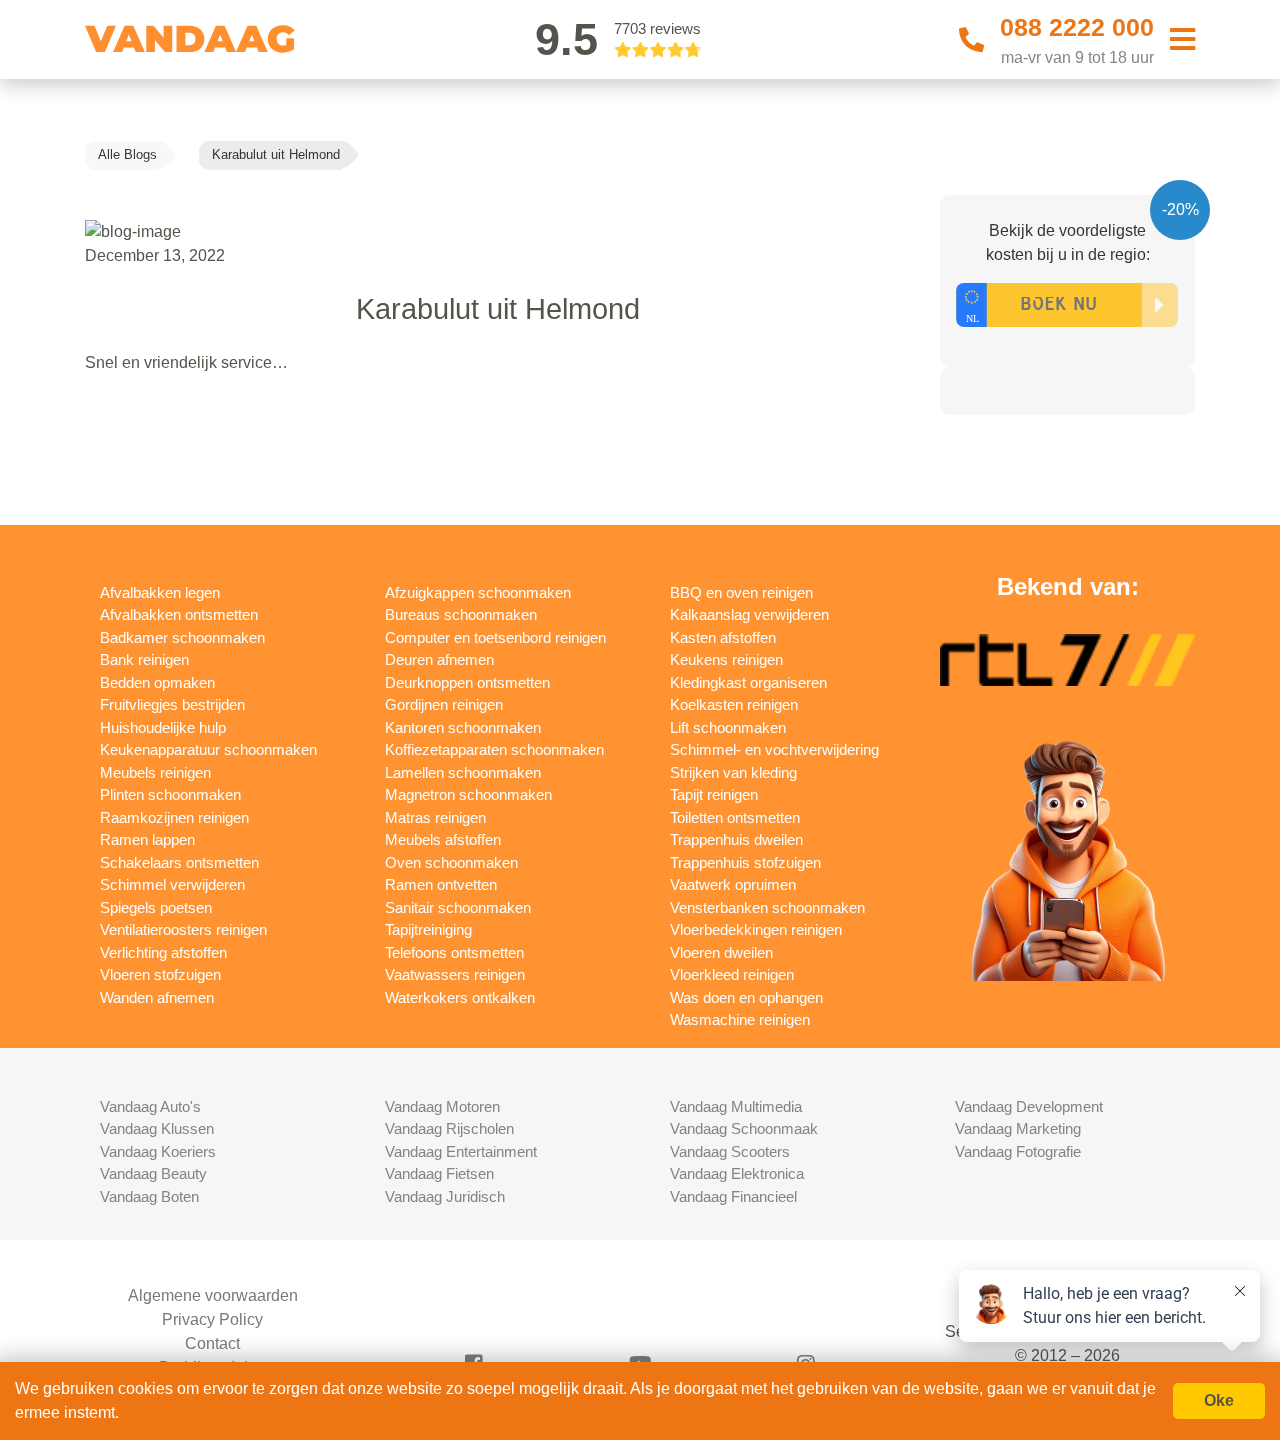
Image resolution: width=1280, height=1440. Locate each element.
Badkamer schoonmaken (182, 637)
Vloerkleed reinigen (732, 974)
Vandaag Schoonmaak (744, 1128)
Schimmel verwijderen (172, 884)
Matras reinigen (435, 817)
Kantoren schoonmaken (463, 727)
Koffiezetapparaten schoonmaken (494, 749)
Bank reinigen (144, 659)
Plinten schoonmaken (170, 794)
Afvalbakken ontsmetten (179, 614)
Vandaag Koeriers (158, 1151)
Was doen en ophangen (746, 997)
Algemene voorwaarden (213, 1295)
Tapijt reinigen (714, 794)
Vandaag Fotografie (1018, 1151)
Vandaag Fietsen (439, 1173)
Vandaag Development (1029, 1106)
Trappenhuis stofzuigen (745, 862)
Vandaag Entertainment (461, 1151)
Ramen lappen (147, 839)
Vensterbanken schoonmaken (767, 907)
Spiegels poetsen (156, 907)
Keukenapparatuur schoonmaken (208, 749)
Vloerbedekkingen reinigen (756, 929)
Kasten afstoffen (723, 637)
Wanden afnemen (157, 997)
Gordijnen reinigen (444, 704)
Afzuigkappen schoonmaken (478, 592)
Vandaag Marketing (1018, 1128)
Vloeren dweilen (721, 952)
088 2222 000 (1077, 27)
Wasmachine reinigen (740, 1019)
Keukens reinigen (726, 659)
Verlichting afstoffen (163, 952)
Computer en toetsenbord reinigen (495, 637)
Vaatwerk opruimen (733, 884)
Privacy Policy (212, 1319)
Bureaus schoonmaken (461, 614)
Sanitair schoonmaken (458, 907)
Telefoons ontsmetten (454, 952)
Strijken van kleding (733, 772)
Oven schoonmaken (451, 862)
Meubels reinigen (155, 772)
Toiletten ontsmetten (735, 817)
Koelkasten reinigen (734, 704)
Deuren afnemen (439, 659)
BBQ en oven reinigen (741, 592)
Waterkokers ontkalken (460, 997)
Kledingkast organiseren (748, 682)
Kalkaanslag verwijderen (749, 614)
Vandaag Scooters (730, 1151)
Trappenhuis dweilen (736, 839)
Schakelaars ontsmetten (179, 862)
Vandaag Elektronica (737, 1173)
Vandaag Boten (149, 1196)
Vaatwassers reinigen (455, 974)
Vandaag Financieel (733, 1196)
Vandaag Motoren (442, 1106)
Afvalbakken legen (160, 592)
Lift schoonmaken (728, 727)
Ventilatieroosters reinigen (183, 929)
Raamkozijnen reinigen (174, 817)
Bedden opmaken (157, 682)
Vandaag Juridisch (445, 1196)
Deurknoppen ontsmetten (467, 682)
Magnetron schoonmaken (468, 794)
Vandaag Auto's (150, 1106)
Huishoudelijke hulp (163, 727)
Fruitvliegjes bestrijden (172, 704)
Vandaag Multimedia (736, 1106)
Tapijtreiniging (428, 929)
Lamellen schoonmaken (463, 772)
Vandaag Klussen (157, 1128)
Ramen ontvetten (441, 884)
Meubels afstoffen (443, 839)
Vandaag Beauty (153, 1173)
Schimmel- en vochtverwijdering (774, 749)
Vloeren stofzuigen (160, 974)
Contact (212, 1343)
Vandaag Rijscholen (449, 1128)
